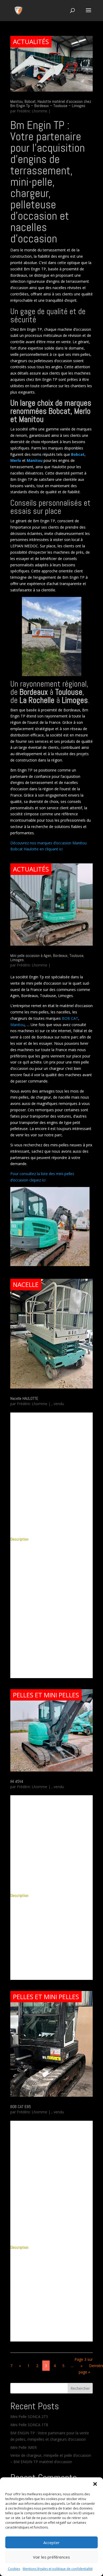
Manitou (17, 1025)
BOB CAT (70, 1018)
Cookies (14, 2569)
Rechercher (80, 2388)
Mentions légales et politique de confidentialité (58, 2569)
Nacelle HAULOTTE (24, 1398)
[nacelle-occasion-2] (51, 1527)
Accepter (51, 2543)
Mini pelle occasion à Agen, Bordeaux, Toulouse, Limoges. (47, 958)
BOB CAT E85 (21, 2107)
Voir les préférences (51, 2557)
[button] (95, 2484)
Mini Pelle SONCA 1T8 (29, 2425)
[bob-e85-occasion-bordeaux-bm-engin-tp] (51, 2236)
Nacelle (26, 1284)
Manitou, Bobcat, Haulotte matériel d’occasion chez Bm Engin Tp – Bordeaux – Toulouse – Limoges (51, 104)
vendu (59, 1404)
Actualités (31, 42)
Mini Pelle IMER (24, 2447)
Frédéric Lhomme (32, 111)
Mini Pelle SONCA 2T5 (29, 2417)
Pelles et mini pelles (46, 1695)
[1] (51, 1884)
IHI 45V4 (17, 1781)
